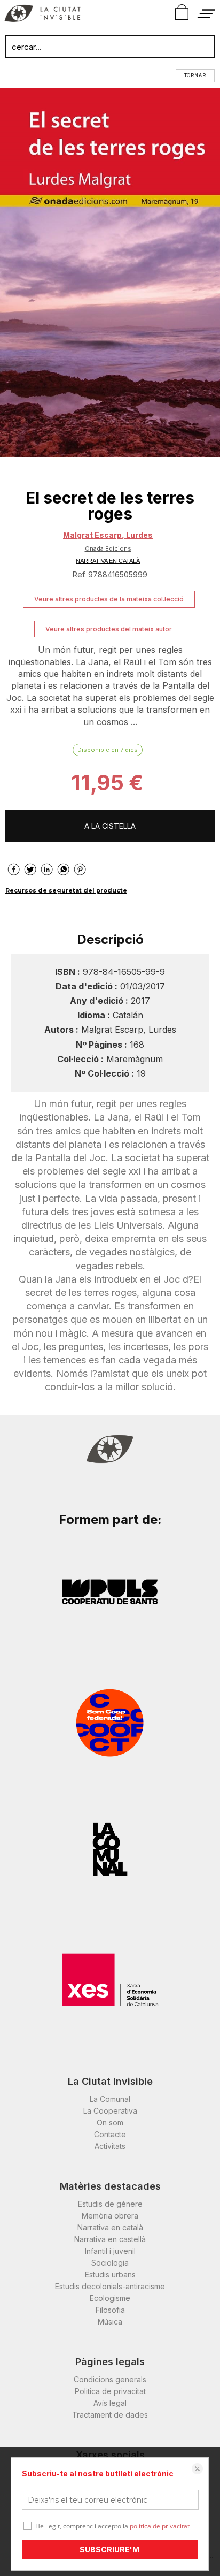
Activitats (110, 2146)
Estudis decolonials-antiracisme (110, 2286)
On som (110, 2122)
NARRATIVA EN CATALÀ (108, 561)
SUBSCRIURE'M (109, 2550)
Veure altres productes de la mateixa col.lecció (109, 599)
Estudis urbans (110, 2274)
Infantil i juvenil (110, 2251)
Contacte (110, 2134)
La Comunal (110, 2099)
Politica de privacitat (110, 2391)
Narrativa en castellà (110, 2239)
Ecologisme (110, 2298)
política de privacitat (160, 2526)
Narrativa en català (110, 2227)
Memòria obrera (110, 2216)
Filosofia (110, 2310)
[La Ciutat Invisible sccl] (42, 15)
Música (110, 2322)
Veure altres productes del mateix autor (109, 629)
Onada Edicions (108, 548)
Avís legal (110, 2403)
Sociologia (110, 2263)
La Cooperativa (110, 2111)
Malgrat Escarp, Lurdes (108, 535)
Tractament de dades (110, 2415)
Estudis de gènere (110, 2204)
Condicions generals (110, 2379)
